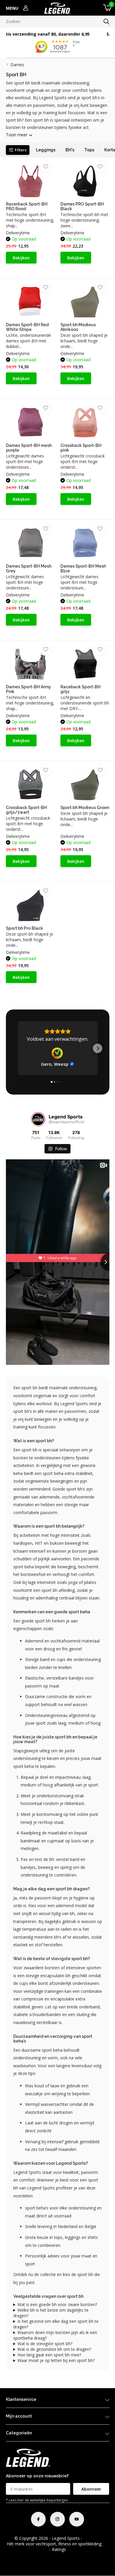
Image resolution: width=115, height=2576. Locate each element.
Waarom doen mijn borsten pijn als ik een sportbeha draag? (55, 2335)
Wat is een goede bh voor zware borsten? (57, 2304)
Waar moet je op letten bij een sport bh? (56, 2360)
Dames (17, 65)
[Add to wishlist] (46, 166)
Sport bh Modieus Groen (85, 808)
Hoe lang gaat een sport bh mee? (49, 2355)
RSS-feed (92, 2538)
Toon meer (17, 135)
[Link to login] (26, 8)
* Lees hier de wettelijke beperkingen (37, 2500)
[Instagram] (57, 2519)
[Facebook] (38, 2519)
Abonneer (91, 2489)
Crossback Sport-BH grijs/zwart (26, 810)
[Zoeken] (106, 21)
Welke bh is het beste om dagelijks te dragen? (51, 2313)
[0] (106, 8)
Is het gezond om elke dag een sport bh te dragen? (56, 2324)
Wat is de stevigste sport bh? (45, 2344)
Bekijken (21, 258)
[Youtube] (77, 2519)
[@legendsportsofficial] (38, 1119)
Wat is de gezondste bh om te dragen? (54, 2349)
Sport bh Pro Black (24, 928)
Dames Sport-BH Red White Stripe (27, 327)
